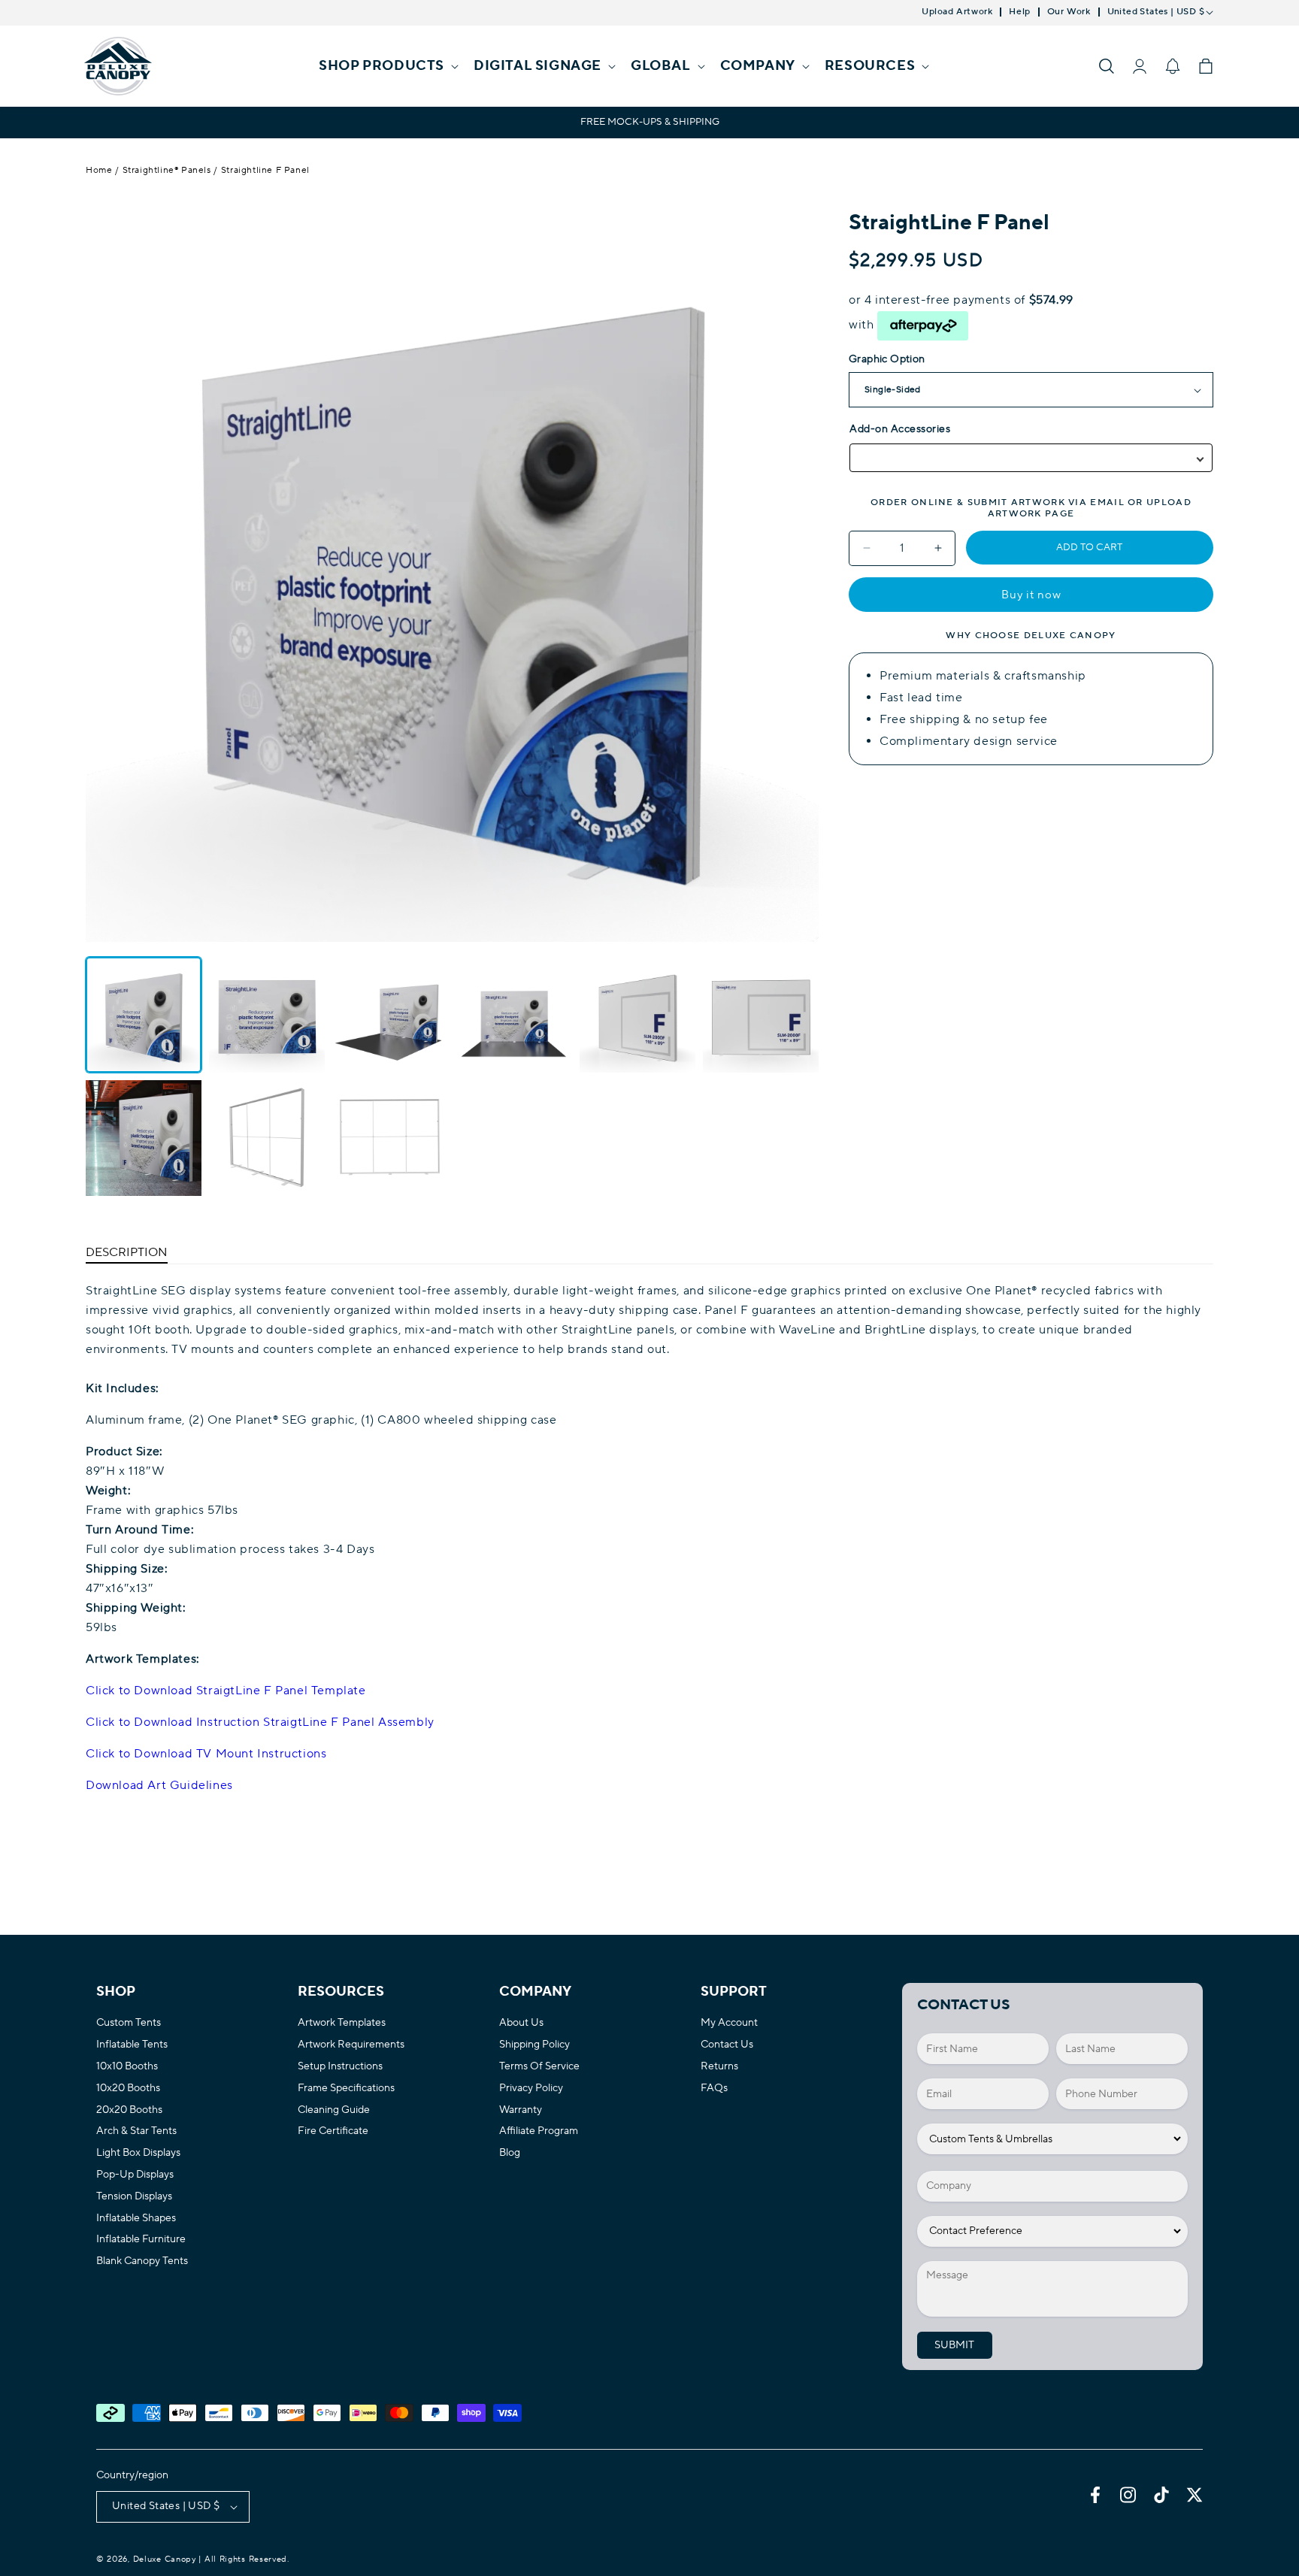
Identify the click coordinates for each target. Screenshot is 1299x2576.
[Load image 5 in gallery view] (637, 1015)
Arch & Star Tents (136, 2131)
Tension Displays (134, 2197)
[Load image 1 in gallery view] (144, 1015)
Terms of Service (539, 2067)
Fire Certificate (333, 2131)
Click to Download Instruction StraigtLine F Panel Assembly (260, 1722)
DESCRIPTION (127, 1252)
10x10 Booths (127, 2067)
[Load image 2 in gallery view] (267, 1015)
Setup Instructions (340, 2067)
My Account (729, 2023)
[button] (387, 66)
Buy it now (1031, 595)
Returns (719, 2067)
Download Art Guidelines (159, 1785)
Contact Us (727, 2045)
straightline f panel (265, 170)
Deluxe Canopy (165, 2559)
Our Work (1069, 12)
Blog (510, 2153)
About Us (521, 2023)
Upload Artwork (957, 12)
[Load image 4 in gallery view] (514, 1015)
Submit (954, 2345)
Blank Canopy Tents (142, 2261)
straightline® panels (167, 170)
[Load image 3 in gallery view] (390, 1015)
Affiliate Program (539, 2131)
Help (1019, 12)
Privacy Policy (531, 2089)
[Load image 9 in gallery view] (390, 1138)
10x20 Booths (128, 2089)
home (99, 170)
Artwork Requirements (351, 2045)
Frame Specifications (346, 2089)
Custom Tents (129, 2023)
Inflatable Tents (132, 2045)
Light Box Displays (138, 2153)
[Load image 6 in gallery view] (761, 1015)
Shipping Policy (534, 2045)
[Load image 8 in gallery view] (267, 1138)
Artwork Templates (342, 2023)
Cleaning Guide (334, 2110)
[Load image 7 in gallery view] (144, 1138)
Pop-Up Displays (135, 2175)
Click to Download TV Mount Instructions (206, 1754)
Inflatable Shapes (136, 2219)
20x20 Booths (129, 2110)
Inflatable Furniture (141, 2240)
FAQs (714, 2089)
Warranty (521, 2110)
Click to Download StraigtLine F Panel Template (226, 1691)
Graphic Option (887, 359)
